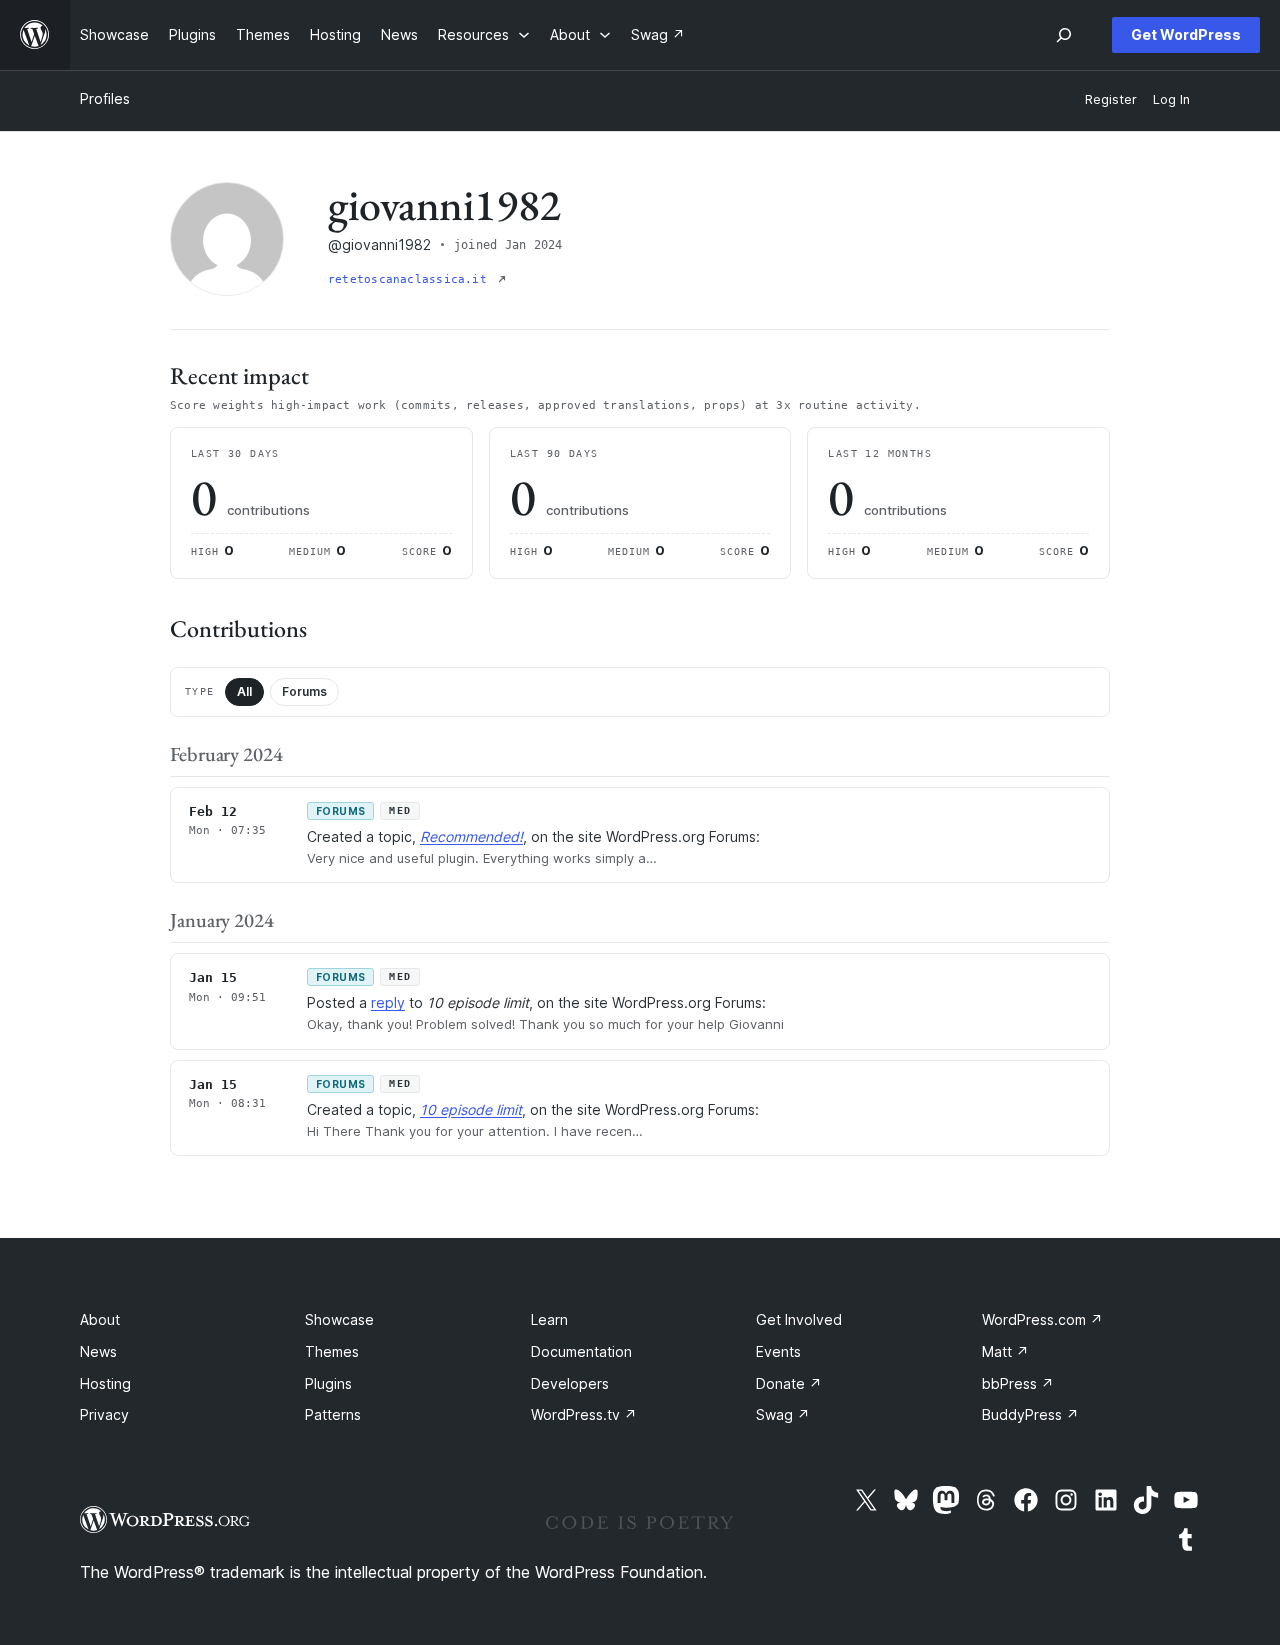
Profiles (105, 98)
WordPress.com (1042, 1319)
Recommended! (471, 836)
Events (778, 1351)
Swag (783, 1414)
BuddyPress (1030, 1414)
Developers (570, 1383)
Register (1111, 99)
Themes (332, 1351)
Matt (1005, 1351)
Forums (304, 691)
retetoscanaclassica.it (411, 279)
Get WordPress (1186, 34)
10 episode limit (471, 1109)
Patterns (333, 1414)
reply (388, 1002)
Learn (549, 1319)
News (98, 1351)
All (244, 691)
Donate (789, 1383)
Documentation (581, 1351)
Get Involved (799, 1319)
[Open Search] (1064, 35)
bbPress (1018, 1383)
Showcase (339, 1319)
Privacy (104, 1414)
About (100, 1319)
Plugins (328, 1383)
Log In (1171, 99)
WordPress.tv (584, 1414)
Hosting (105, 1383)
